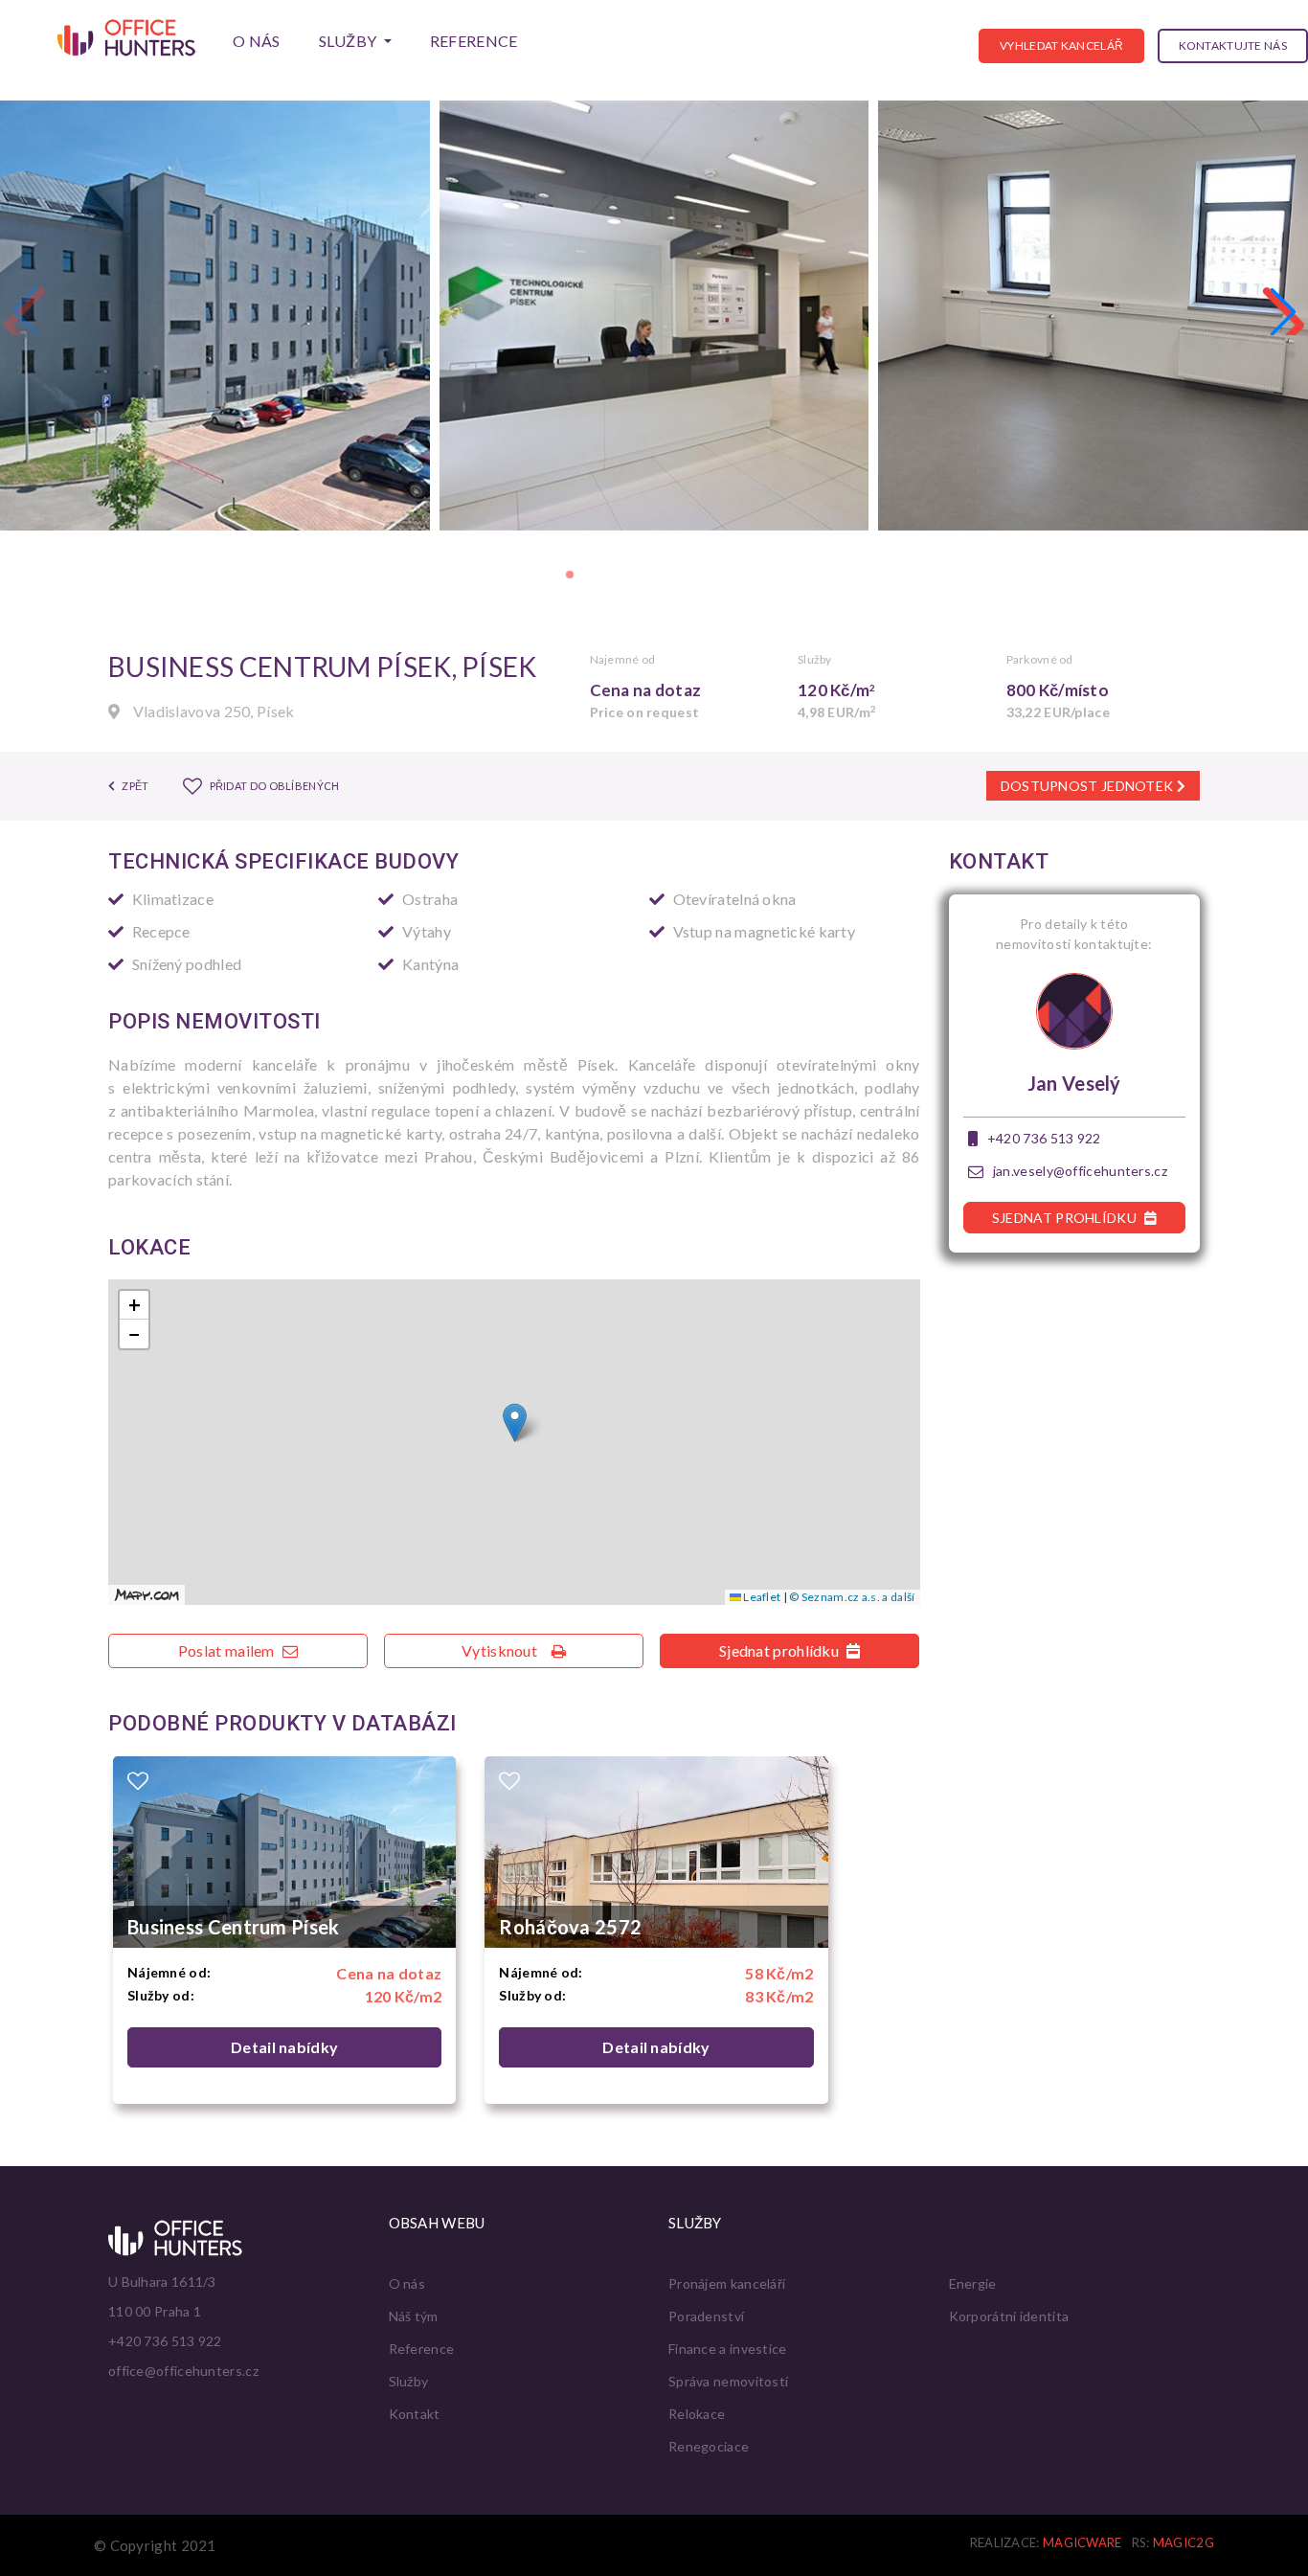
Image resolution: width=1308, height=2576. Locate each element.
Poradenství (706, 2316)
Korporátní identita (1009, 2316)
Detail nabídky (284, 2047)
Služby (409, 2381)
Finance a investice (728, 2349)
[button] (1283, 311)
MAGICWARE (1082, 2542)
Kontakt (415, 2414)
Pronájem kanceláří (727, 2283)
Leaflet (761, 1597)
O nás (257, 41)
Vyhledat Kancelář (1061, 45)
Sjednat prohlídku (780, 1650)
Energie (973, 2283)
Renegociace (709, 2446)
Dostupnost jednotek (1089, 786)
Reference (474, 41)
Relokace (697, 2414)
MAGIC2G (1184, 2542)
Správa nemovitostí (728, 2381)
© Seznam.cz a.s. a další (852, 1597)
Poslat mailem (228, 1650)
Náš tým (414, 2316)
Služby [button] (350, 41)
